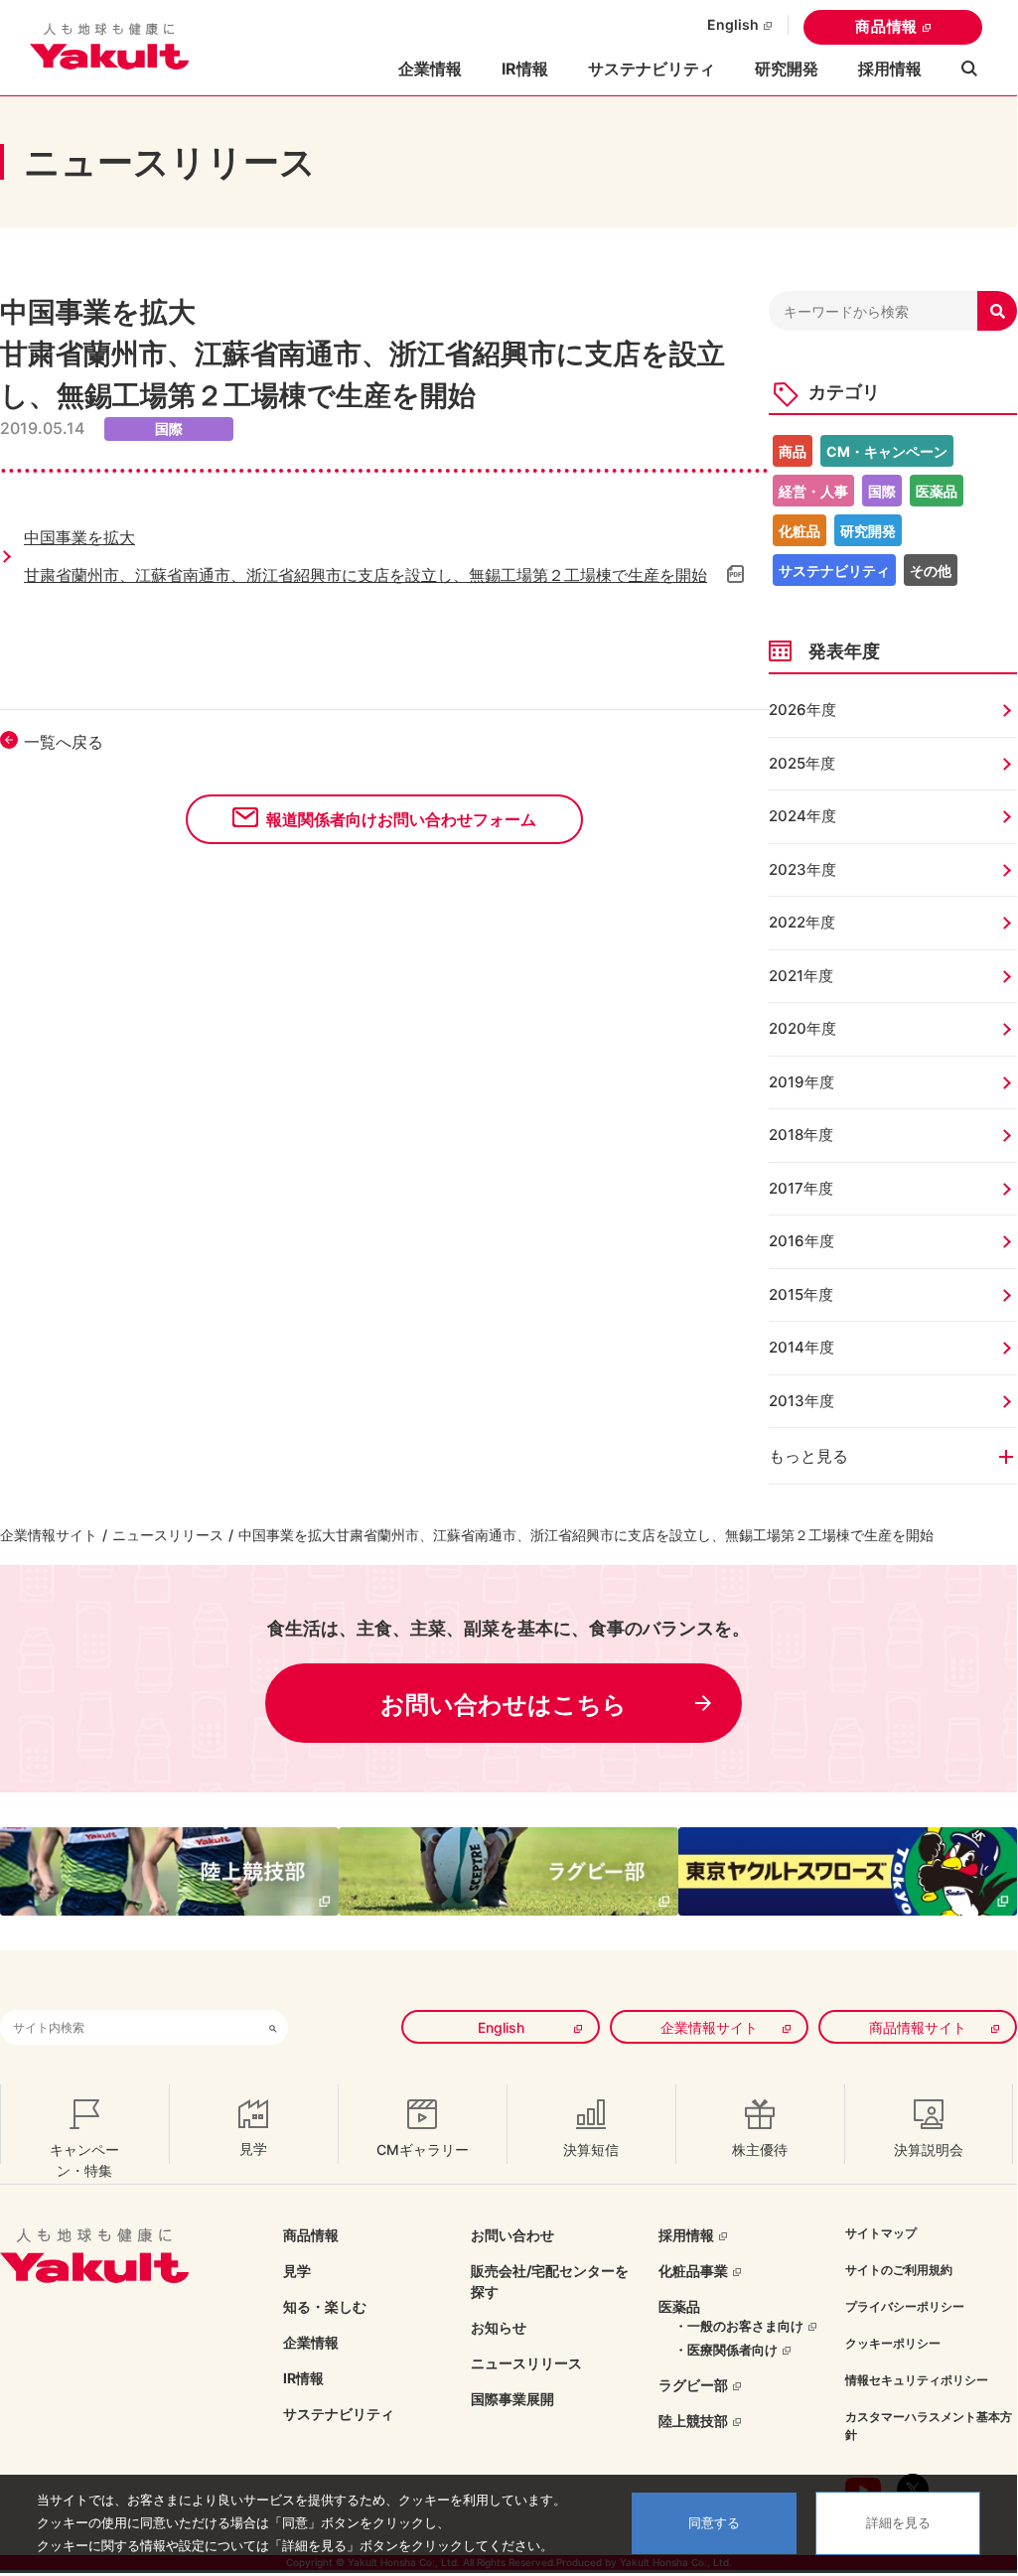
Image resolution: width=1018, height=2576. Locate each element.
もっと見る (808, 1456)
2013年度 (801, 1401)
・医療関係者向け (726, 2350)
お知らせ (499, 2327)
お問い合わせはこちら (504, 1705)
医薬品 (937, 491)
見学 (297, 2271)
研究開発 (787, 69)
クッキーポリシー (893, 2343)
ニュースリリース (168, 1535)
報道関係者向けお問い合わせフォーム (401, 819)
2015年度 (801, 1294)
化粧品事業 (693, 2271)
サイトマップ (881, 2233)
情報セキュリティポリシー (917, 2380)
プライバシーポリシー (905, 2306)
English (733, 24)
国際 (882, 491)
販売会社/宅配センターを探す (550, 2281)
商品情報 (886, 26)
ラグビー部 (693, 2385)
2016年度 (801, 1241)
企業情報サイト (49, 1535)
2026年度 (802, 710)
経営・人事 (813, 491)
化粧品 (800, 531)
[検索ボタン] (273, 2027)
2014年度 (801, 1347)
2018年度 (801, 1135)
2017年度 (801, 1188)
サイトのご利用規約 (899, 2270)
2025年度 (802, 763)
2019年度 (801, 1082)
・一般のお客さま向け (739, 2326)
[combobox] (129, 2027)
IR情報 (303, 2378)
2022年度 (802, 922)
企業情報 (311, 2342)
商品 (793, 451)
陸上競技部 (693, 2421)
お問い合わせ (512, 2235)
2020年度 (802, 1028)
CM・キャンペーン (887, 451)
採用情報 (890, 69)
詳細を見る (898, 2523)
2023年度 (802, 869)
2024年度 (802, 816)
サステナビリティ (652, 69)
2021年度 (801, 976)
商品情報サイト (918, 2027)
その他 (931, 571)
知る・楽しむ (325, 2306)
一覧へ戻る (64, 742)
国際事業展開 (512, 2399)
